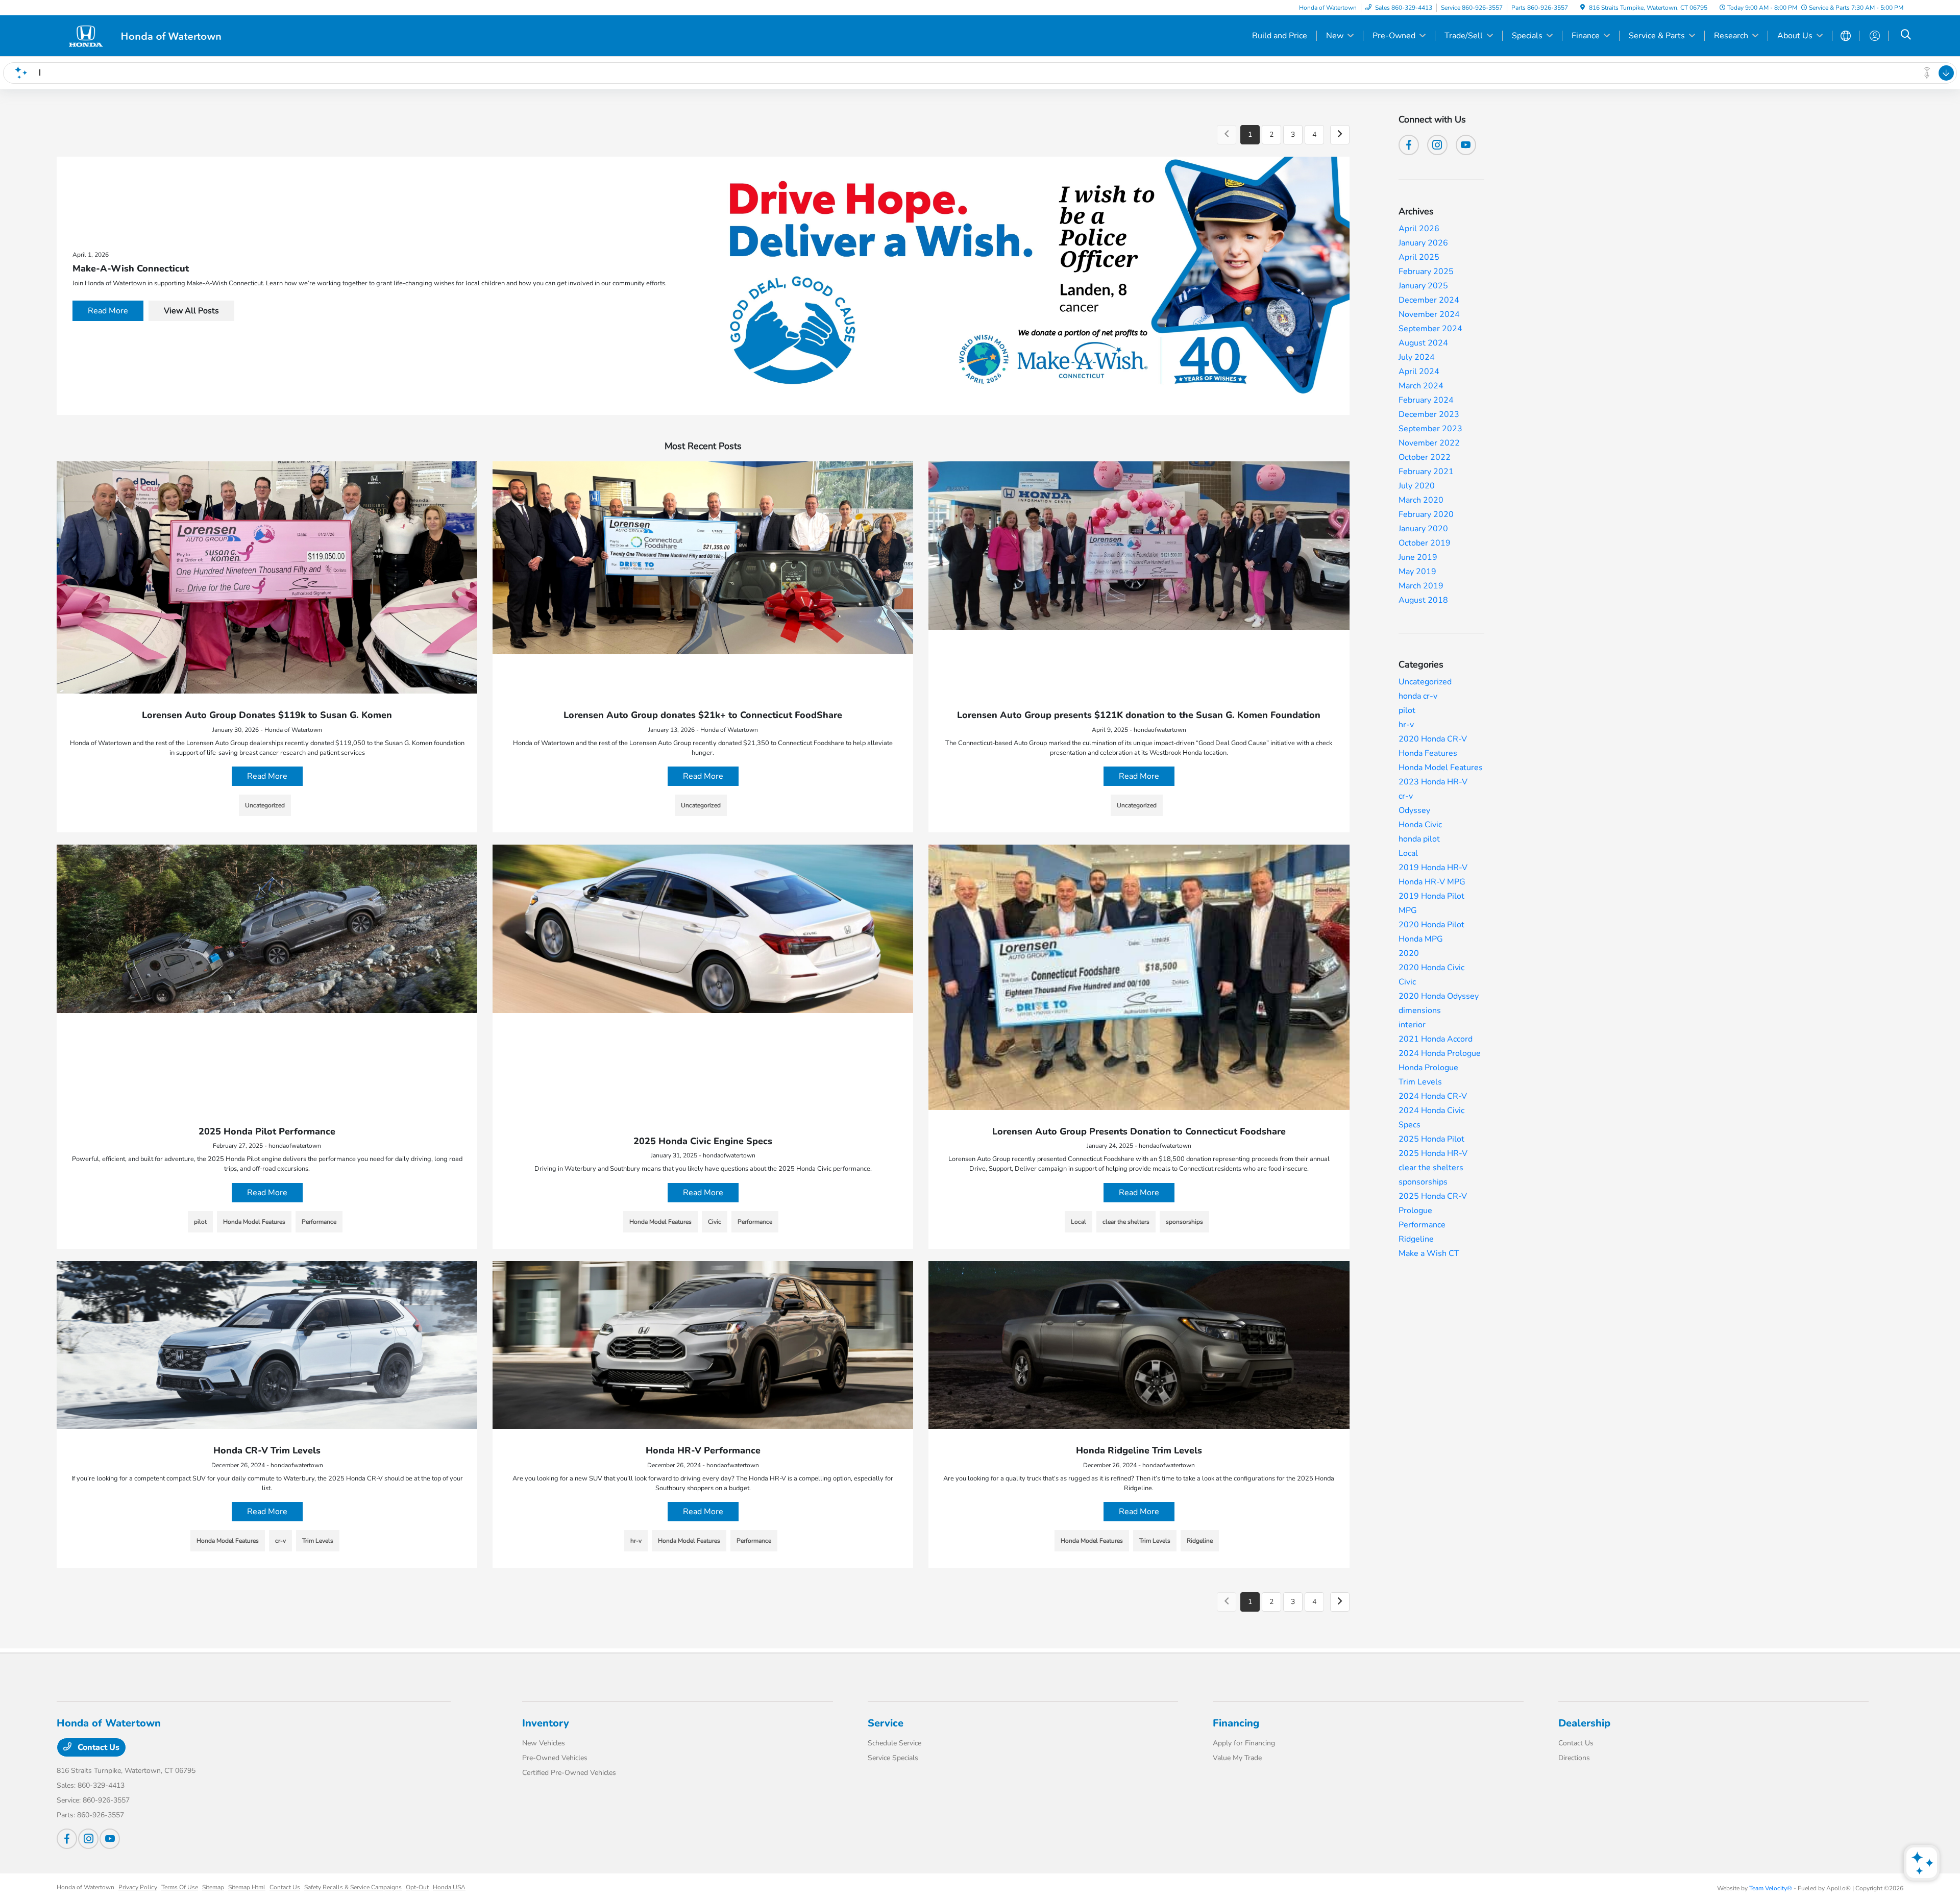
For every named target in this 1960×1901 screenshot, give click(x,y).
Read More (108, 311)
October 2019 (1425, 543)
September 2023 (1430, 429)
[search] (1906, 36)
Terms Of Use (180, 1887)
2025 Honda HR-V (1433, 1153)
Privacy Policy (138, 1887)
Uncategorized (1425, 682)
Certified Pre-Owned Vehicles (569, 1773)
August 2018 (1423, 600)
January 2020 (1423, 529)
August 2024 (1423, 343)
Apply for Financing (1244, 1743)
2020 (1409, 953)
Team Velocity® (1771, 1888)
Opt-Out (417, 1887)
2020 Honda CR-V (1433, 739)
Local (1408, 853)
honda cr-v (1418, 696)
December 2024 (1429, 300)
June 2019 (1418, 557)
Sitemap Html (247, 1887)
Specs (1410, 1125)
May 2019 (1417, 572)
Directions (1574, 1758)
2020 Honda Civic (1431, 968)
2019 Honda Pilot (1431, 896)
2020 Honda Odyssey (1439, 996)
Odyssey (1414, 810)
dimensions (1420, 1010)
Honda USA (449, 1887)
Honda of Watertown (85, 1887)
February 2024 (1426, 400)
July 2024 (1417, 357)
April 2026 (1419, 229)
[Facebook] (1409, 145)
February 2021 (1426, 472)
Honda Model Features (1441, 768)
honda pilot (1419, 839)
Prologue (1415, 1211)
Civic (1407, 982)
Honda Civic (1420, 825)
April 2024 (1419, 372)
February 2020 (1426, 514)
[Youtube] (1466, 145)
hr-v (1406, 725)
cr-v (1406, 796)
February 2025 (1426, 271)
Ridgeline (1416, 1239)
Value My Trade (1237, 1758)
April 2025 (1419, 257)
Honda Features (1428, 753)
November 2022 (1429, 443)
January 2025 (1423, 286)
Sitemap (213, 1887)
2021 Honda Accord (1436, 1039)
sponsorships (1423, 1182)
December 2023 (1429, 414)
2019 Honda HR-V (1433, 868)
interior (1412, 1025)
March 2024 (1421, 386)
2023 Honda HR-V (1433, 782)
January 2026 (1423, 243)
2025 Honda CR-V (1433, 1196)
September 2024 (1430, 329)
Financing (1236, 1723)
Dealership (1584, 1723)
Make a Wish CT (1429, 1253)
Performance (1422, 1225)
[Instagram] (1437, 145)
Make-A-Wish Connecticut (131, 268)
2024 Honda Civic (1431, 1110)
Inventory (546, 1723)
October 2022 (1425, 457)
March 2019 (1421, 586)
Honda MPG (1421, 939)
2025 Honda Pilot (1431, 1139)
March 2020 (1421, 500)
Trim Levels (1420, 1082)
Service (886, 1723)
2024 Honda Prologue (1440, 1053)
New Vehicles (544, 1743)
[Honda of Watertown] (144, 35)
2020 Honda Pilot (1431, 925)
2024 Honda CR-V (1433, 1096)
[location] (1583, 8)
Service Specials (893, 1758)
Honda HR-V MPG (1432, 882)
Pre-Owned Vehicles (555, 1758)
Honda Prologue (1428, 1068)
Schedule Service (895, 1743)
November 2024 (1429, 314)
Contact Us (97, 1747)
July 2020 (1417, 486)
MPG (1408, 910)
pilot (1407, 710)
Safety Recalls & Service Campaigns (353, 1887)
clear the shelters (1431, 1168)
